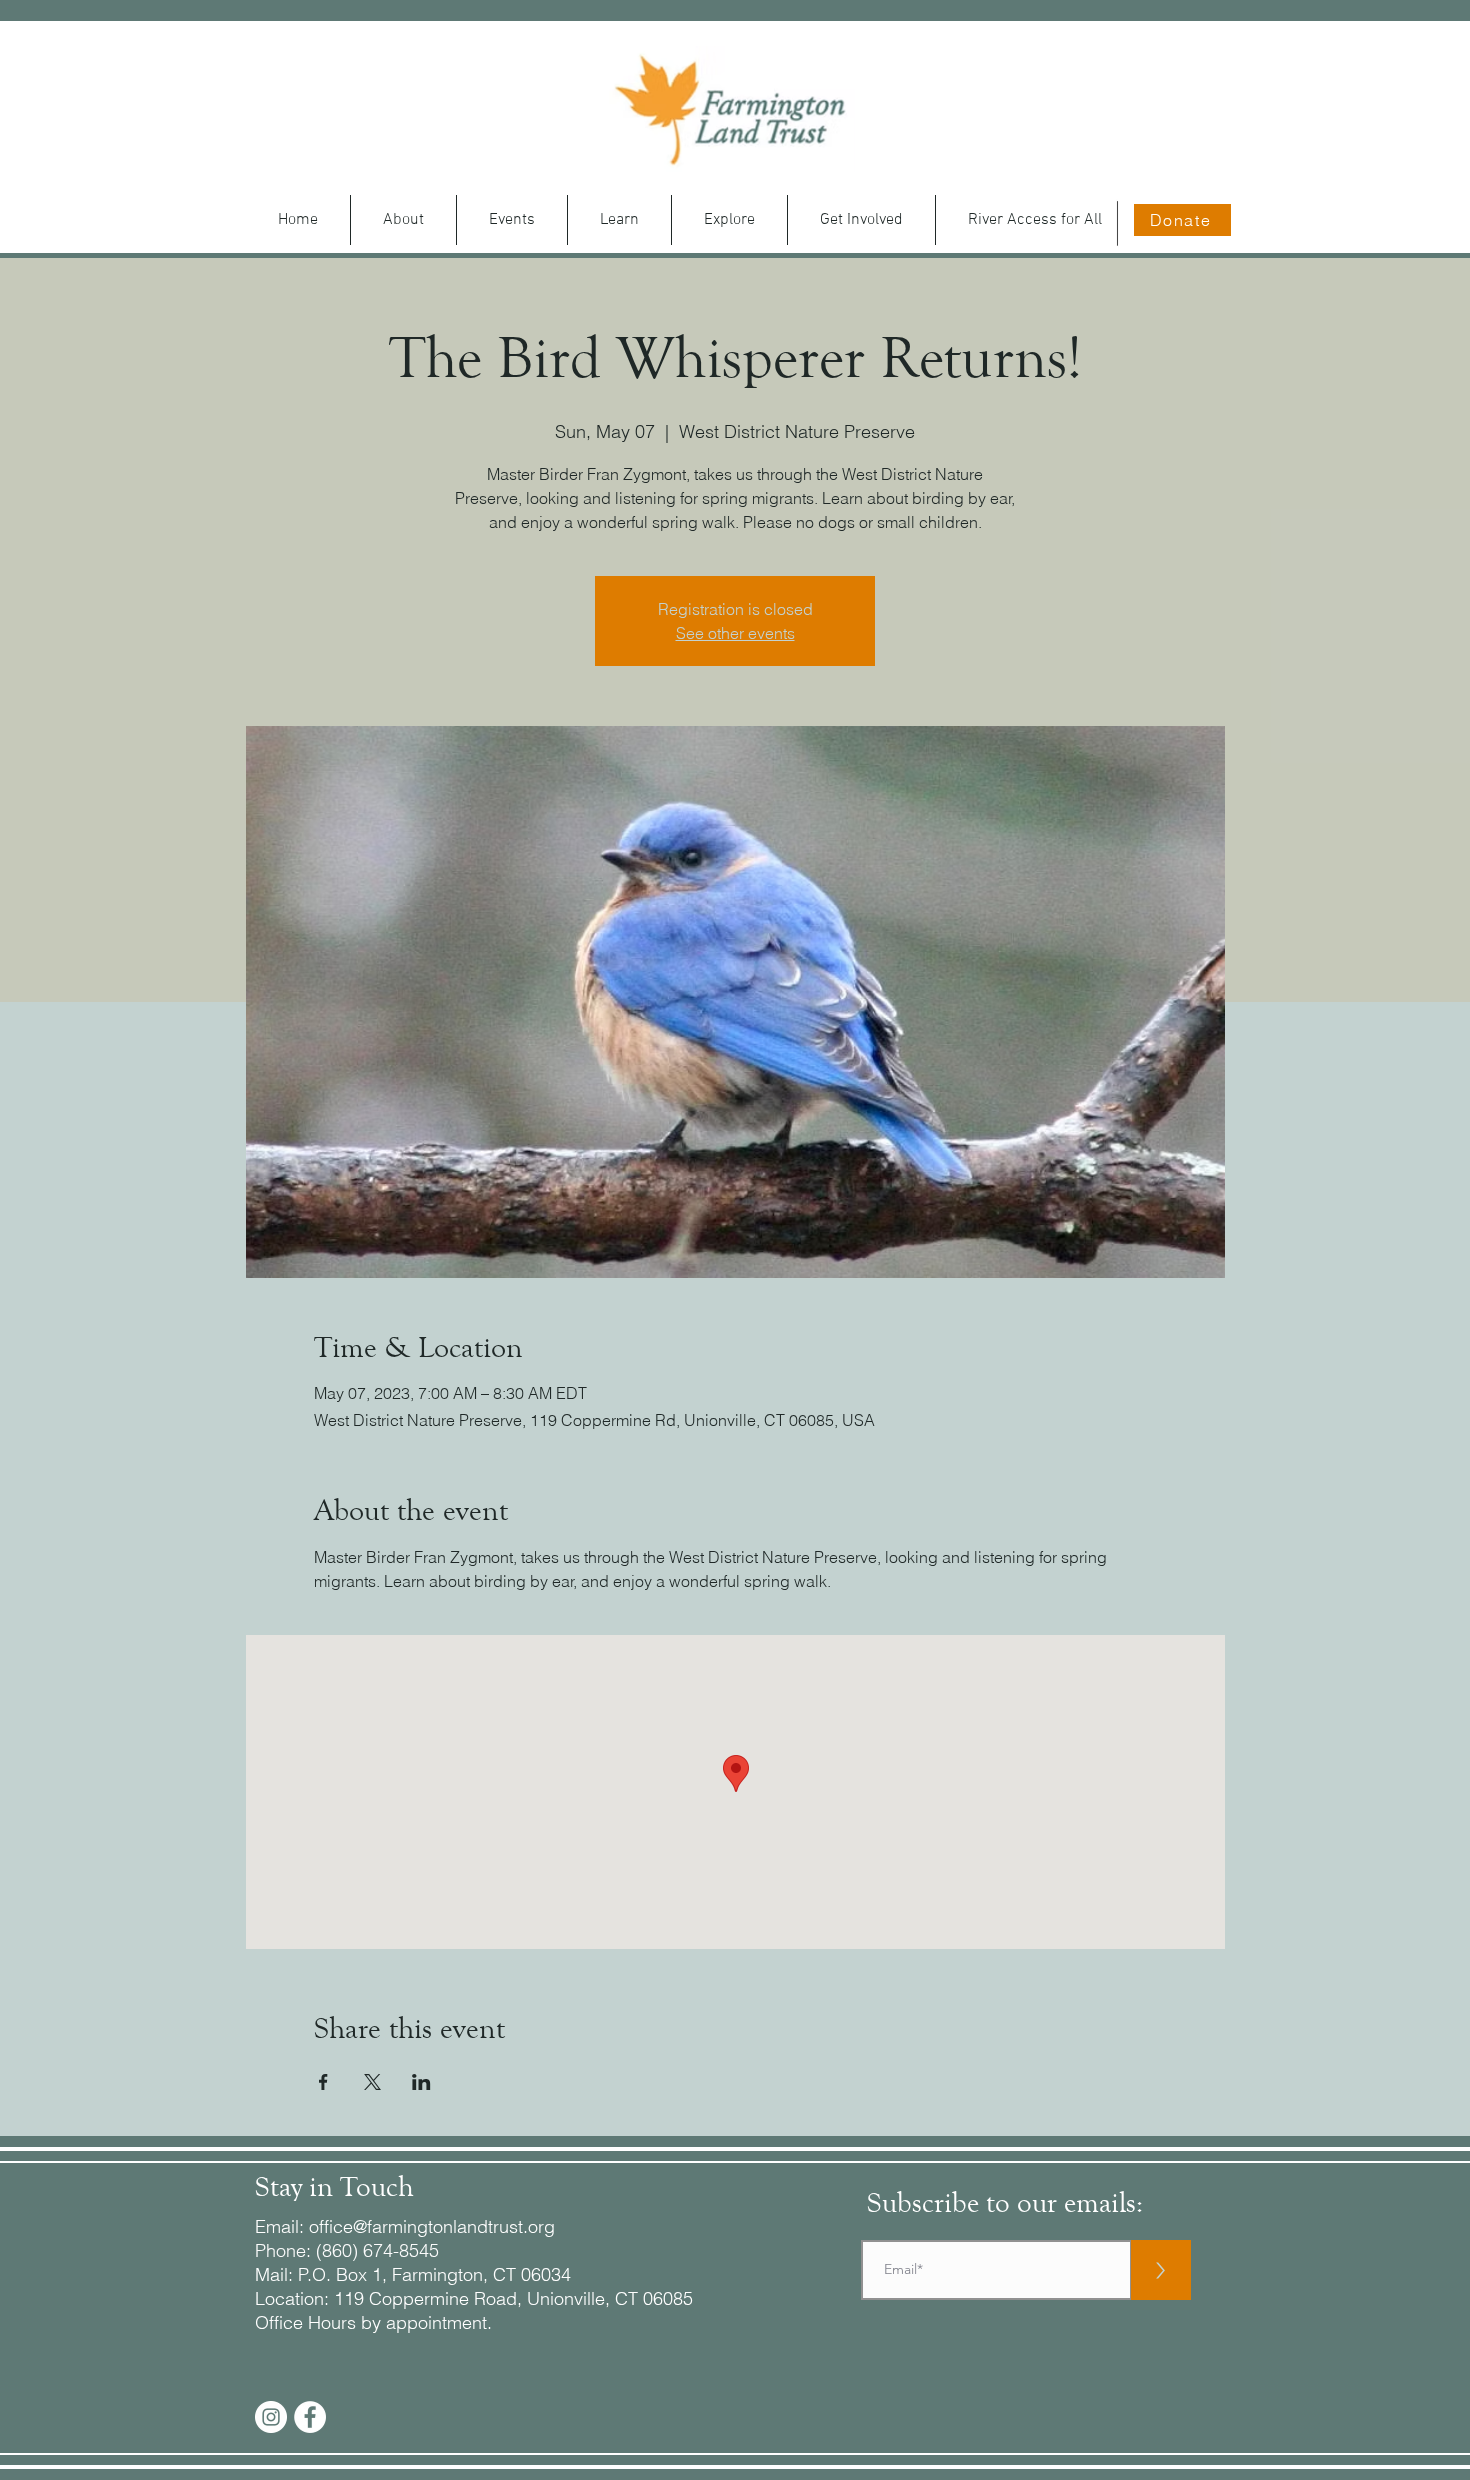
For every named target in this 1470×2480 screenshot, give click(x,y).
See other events (735, 633)
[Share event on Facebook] (323, 2082)
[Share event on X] (372, 2082)
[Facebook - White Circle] (310, 2417)
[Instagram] (271, 2417)
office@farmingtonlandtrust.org (432, 2226)
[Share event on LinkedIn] (421, 2082)
